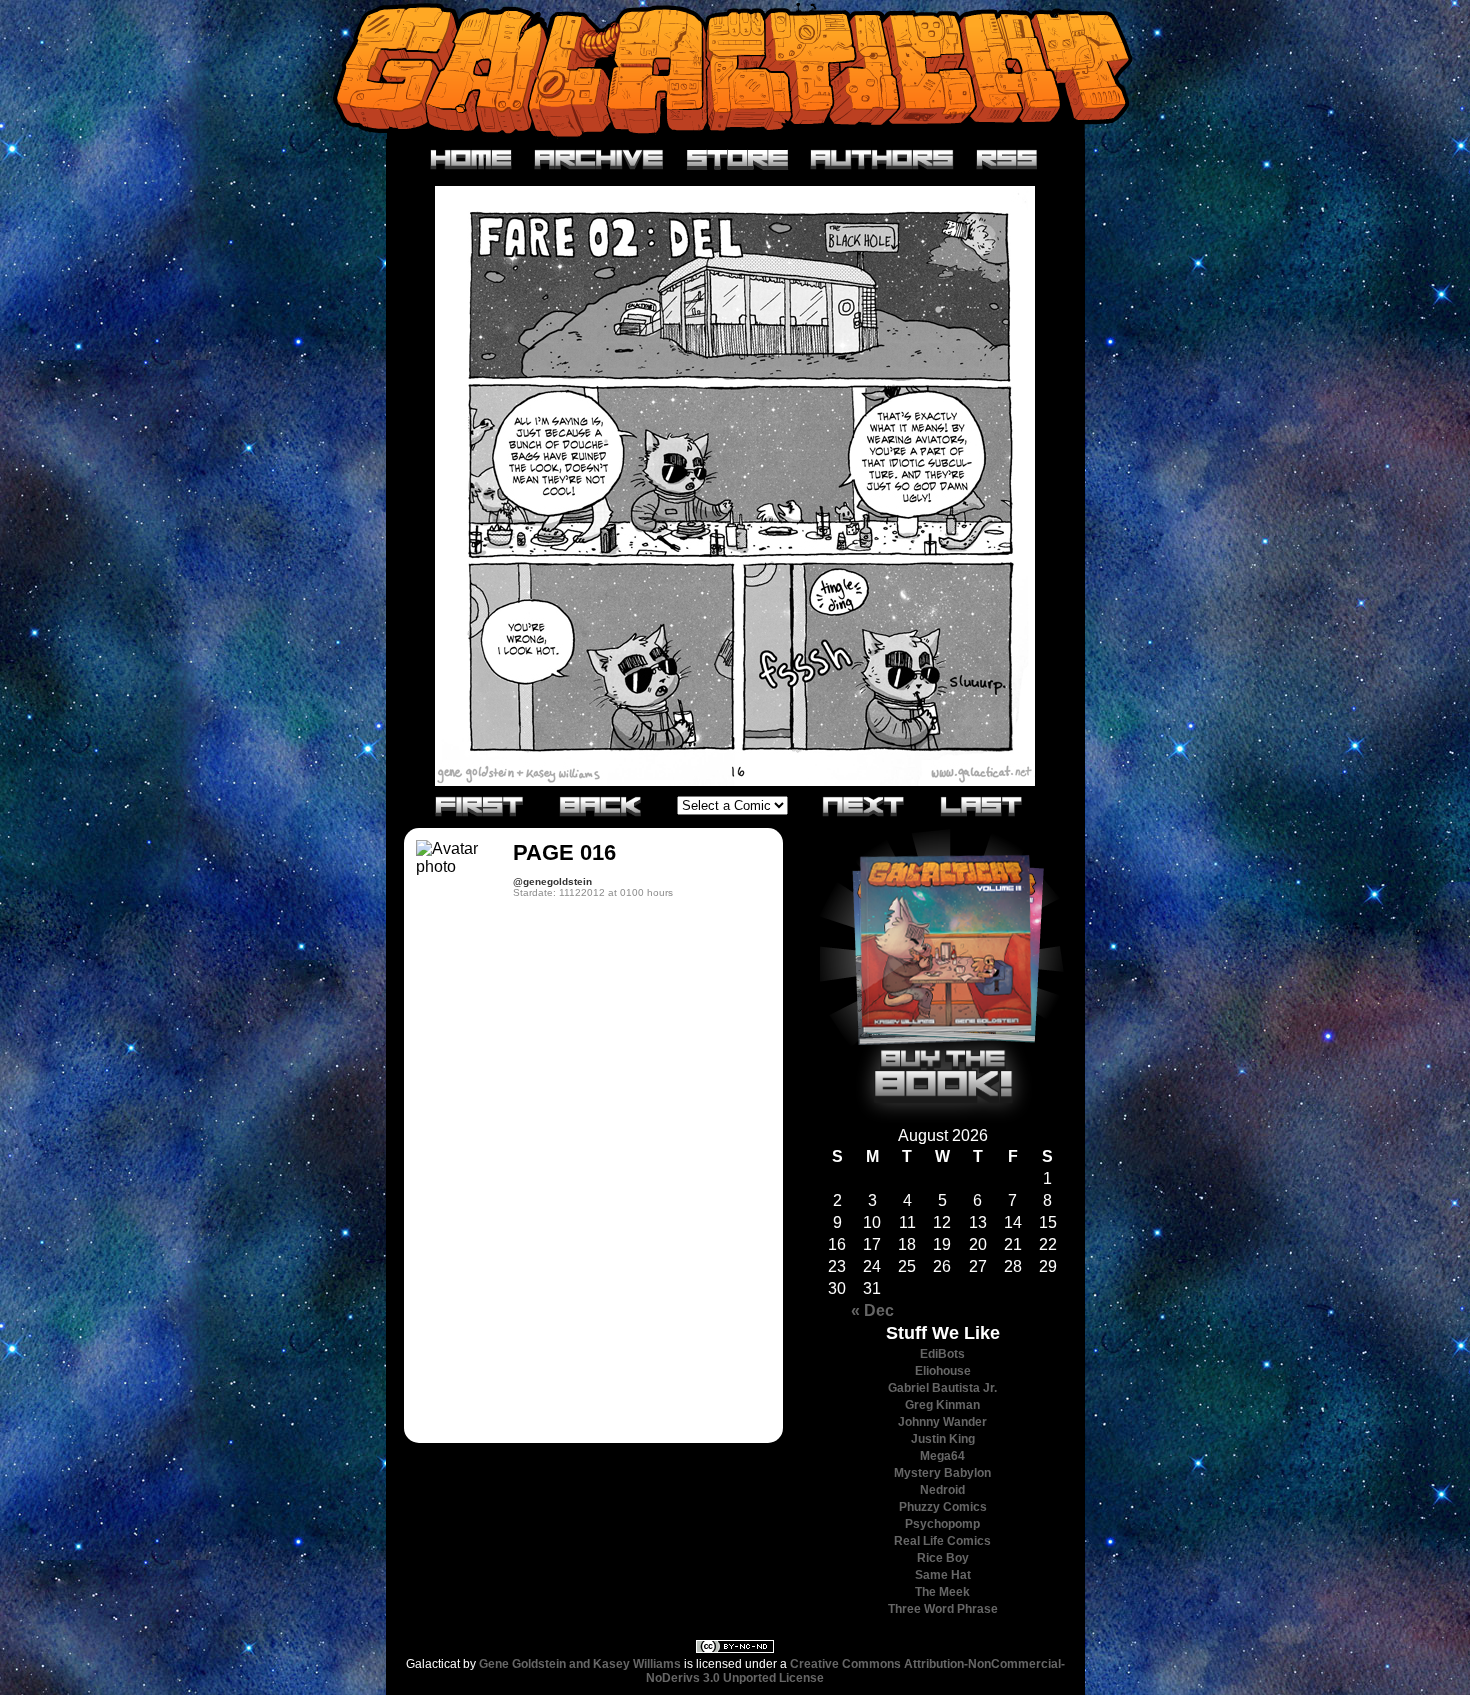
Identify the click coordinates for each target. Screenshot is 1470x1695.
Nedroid (942, 1490)
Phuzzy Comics (943, 1507)
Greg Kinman (942, 1405)
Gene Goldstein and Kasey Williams (580, 1664)
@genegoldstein (552, 881)
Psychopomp (942, 1524)
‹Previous (601, 805)
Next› (864, 805)
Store (737, 160)
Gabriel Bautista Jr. (942, 1388)
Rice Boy (943, 1558)
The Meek (942, 1592)
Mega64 (942, 1456)
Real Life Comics (942, 1541)
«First (480, 805)
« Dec (872, 1310)
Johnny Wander (942, 1422)
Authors (882, 160)
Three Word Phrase (943, 1609)
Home (471, 160)
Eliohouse (943, 1371)
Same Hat (943, 1575)
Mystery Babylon (942, 1473)
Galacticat (735, 69)
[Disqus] (593, 1177)
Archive (599, 160)
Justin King (943, 1439)
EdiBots (942, 1354)
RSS (1007, 160)
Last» (982, 805)
